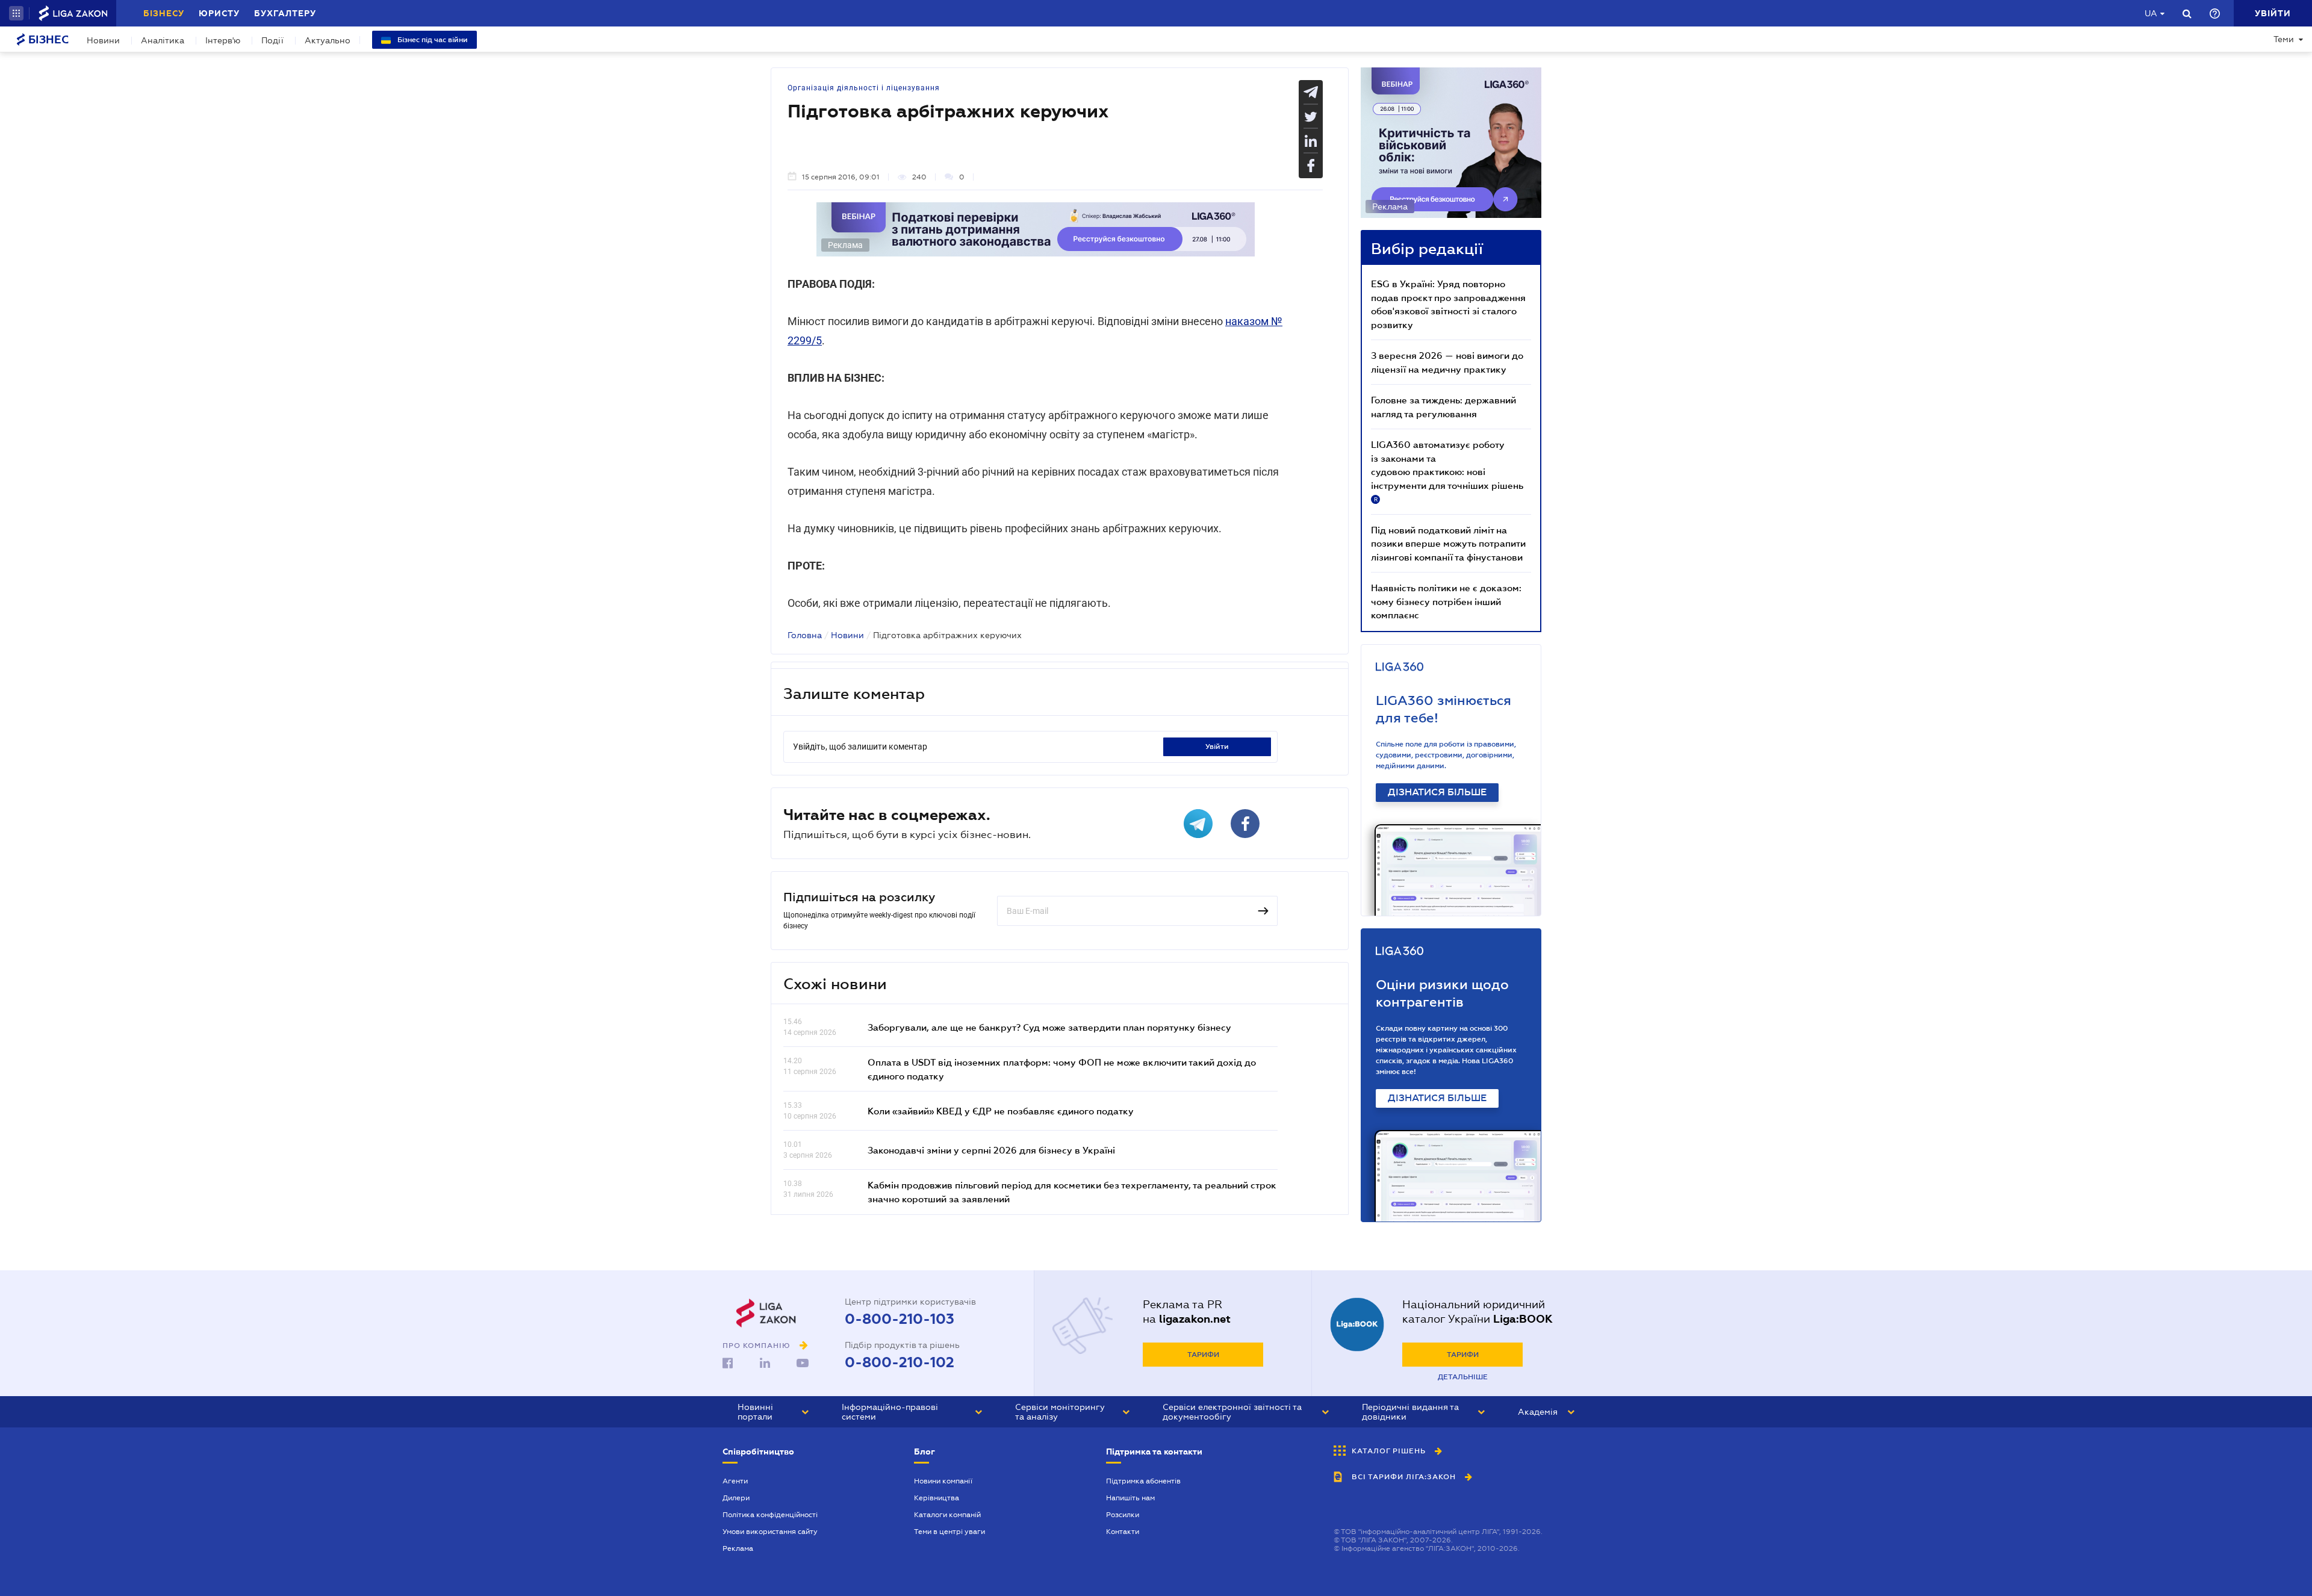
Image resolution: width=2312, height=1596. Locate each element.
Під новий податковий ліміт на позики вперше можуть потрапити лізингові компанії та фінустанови (1448, 543)
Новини (103, 40)
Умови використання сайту (770, 1532)
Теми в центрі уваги (949, 1532)
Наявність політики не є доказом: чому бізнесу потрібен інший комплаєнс (1446, 601)
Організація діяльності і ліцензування (864, 88)
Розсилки (1123, 1515)
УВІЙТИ (1217, 747)
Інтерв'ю (223, 40)
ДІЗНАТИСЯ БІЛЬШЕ (1437, 792)
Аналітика (163, 40)
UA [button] (2151, 13)
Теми (2284, 39)
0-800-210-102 (900, 1362)
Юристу (219, 13)
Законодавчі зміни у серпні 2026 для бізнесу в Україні (991, 1150)
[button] (16, 13)
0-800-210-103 (900, 1319)
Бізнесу (164, 13)
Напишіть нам (1130, 1498)
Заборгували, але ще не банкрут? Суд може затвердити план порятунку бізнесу (1049, 1027)
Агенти (735, 1481)
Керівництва (937, 1498)
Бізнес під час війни (432, 40)
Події (272, 40)
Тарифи (1203, 1355)
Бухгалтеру (285, 13)
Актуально (328, 40)
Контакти (1123, 1532)
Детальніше (1463, 1377)
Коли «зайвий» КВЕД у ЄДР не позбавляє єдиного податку (1001, 1111)
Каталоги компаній (947, 1515)
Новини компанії (943, 1481)
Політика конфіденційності (770, 1515)
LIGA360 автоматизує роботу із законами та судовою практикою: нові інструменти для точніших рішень (1447, 471)
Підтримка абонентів (1143, 1481)
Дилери (736, 1498)
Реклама (738, 1548)
